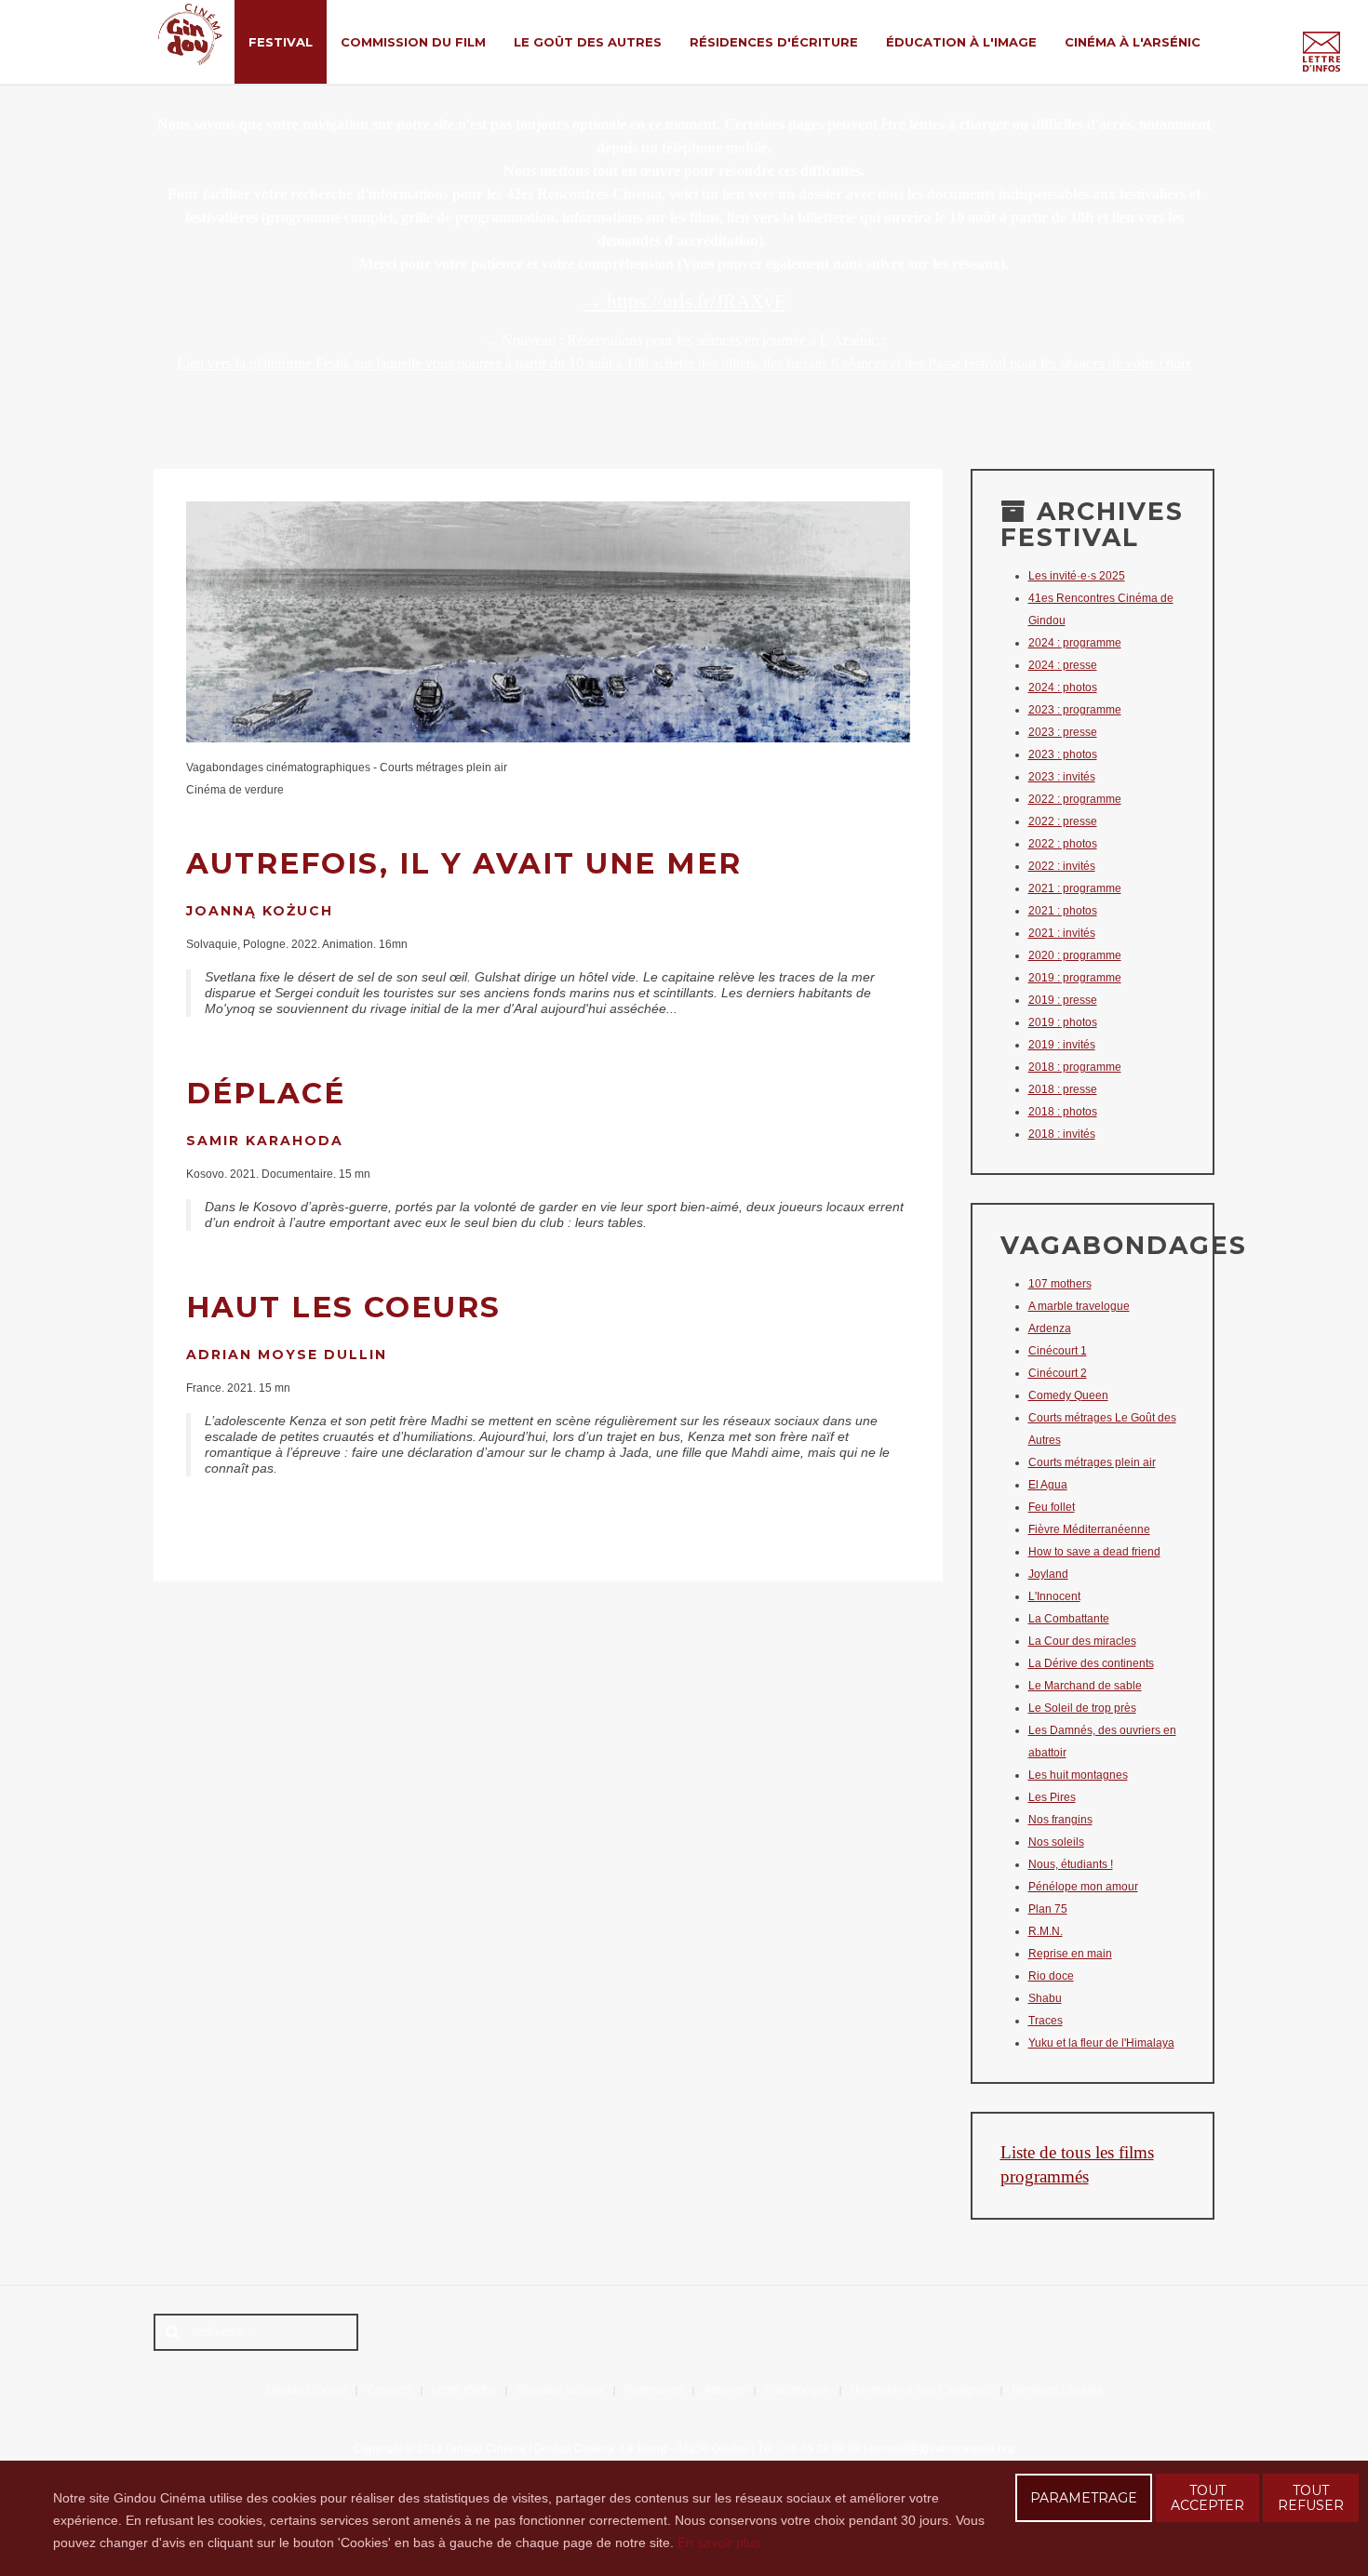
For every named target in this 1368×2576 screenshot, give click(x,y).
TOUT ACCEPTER (1207, 2498)
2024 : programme (1075, 643)
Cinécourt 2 (1058, 1373)
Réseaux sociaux (560, 2390)
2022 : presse (1063, 821)
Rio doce (1051, 1976)
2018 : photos (1063, 1112)
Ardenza (1050, 1328)
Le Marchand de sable (1085, 1686)
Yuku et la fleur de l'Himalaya (1101, 2043)
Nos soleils (1056, 1842)
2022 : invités (1062, 866)
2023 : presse (1063, 732)
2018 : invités (1062, 1134)
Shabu (1045, 1998)
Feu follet (1052, 1507)
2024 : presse (1063, 665)
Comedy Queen (1068, 1395)
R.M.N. (1046, 1931)
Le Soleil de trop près (1082, 1708)
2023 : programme (1075, 710)
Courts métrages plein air (1092, 1462)
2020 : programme (1075, 955)
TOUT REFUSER (1311, 2498)
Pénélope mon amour (1083, 1887)
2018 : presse (1063, 1089)
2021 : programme (1075, 888)
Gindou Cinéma (306, 2390)
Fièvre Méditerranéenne (1089, 1529)
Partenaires (654, 2390)
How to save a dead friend (1094, 1552)
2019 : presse (1063, 1000)
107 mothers (1060, 1284)
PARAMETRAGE (1084, 2498)
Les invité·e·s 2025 (1077, 576)
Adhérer (724, 2390)
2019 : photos (1063, 1022)
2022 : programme (1075, 799)
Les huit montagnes (1078, 1775)
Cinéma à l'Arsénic (1133, 42)
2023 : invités (1062, 777)
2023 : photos (1063, 754)
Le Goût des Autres (588, 42)
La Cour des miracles (1082, 1641)
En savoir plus (719, 2543)
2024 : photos (1063, 687)
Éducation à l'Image (961, 42)
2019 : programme (1075, 978)
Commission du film (413, 42)
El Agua (1048, 1485)
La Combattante (1069, 1619)
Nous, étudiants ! (1071, 1864)
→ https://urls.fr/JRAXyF (684, 301)
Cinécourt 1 (1058, 1351)
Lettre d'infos (464, 2390)
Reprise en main (1070, 1954)
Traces (1046, 2021)
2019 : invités (1062, 1045)
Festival (281, 42)
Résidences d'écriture (774, 42)
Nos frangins (1060, 1820)
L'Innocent (1054, 1596)
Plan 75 (1048, 1909)
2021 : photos (1063, 911)
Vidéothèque (798, 2390)
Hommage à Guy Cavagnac (921, 2390)
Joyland (1048, 1574)
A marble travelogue (1079, 1306)
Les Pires (1052, 1797)
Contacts (389, 2390)
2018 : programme (1075, 1067)
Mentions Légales (1057, 2390)
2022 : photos (1063, 844)
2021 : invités (1062, 933)
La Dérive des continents (1091, 1663)
